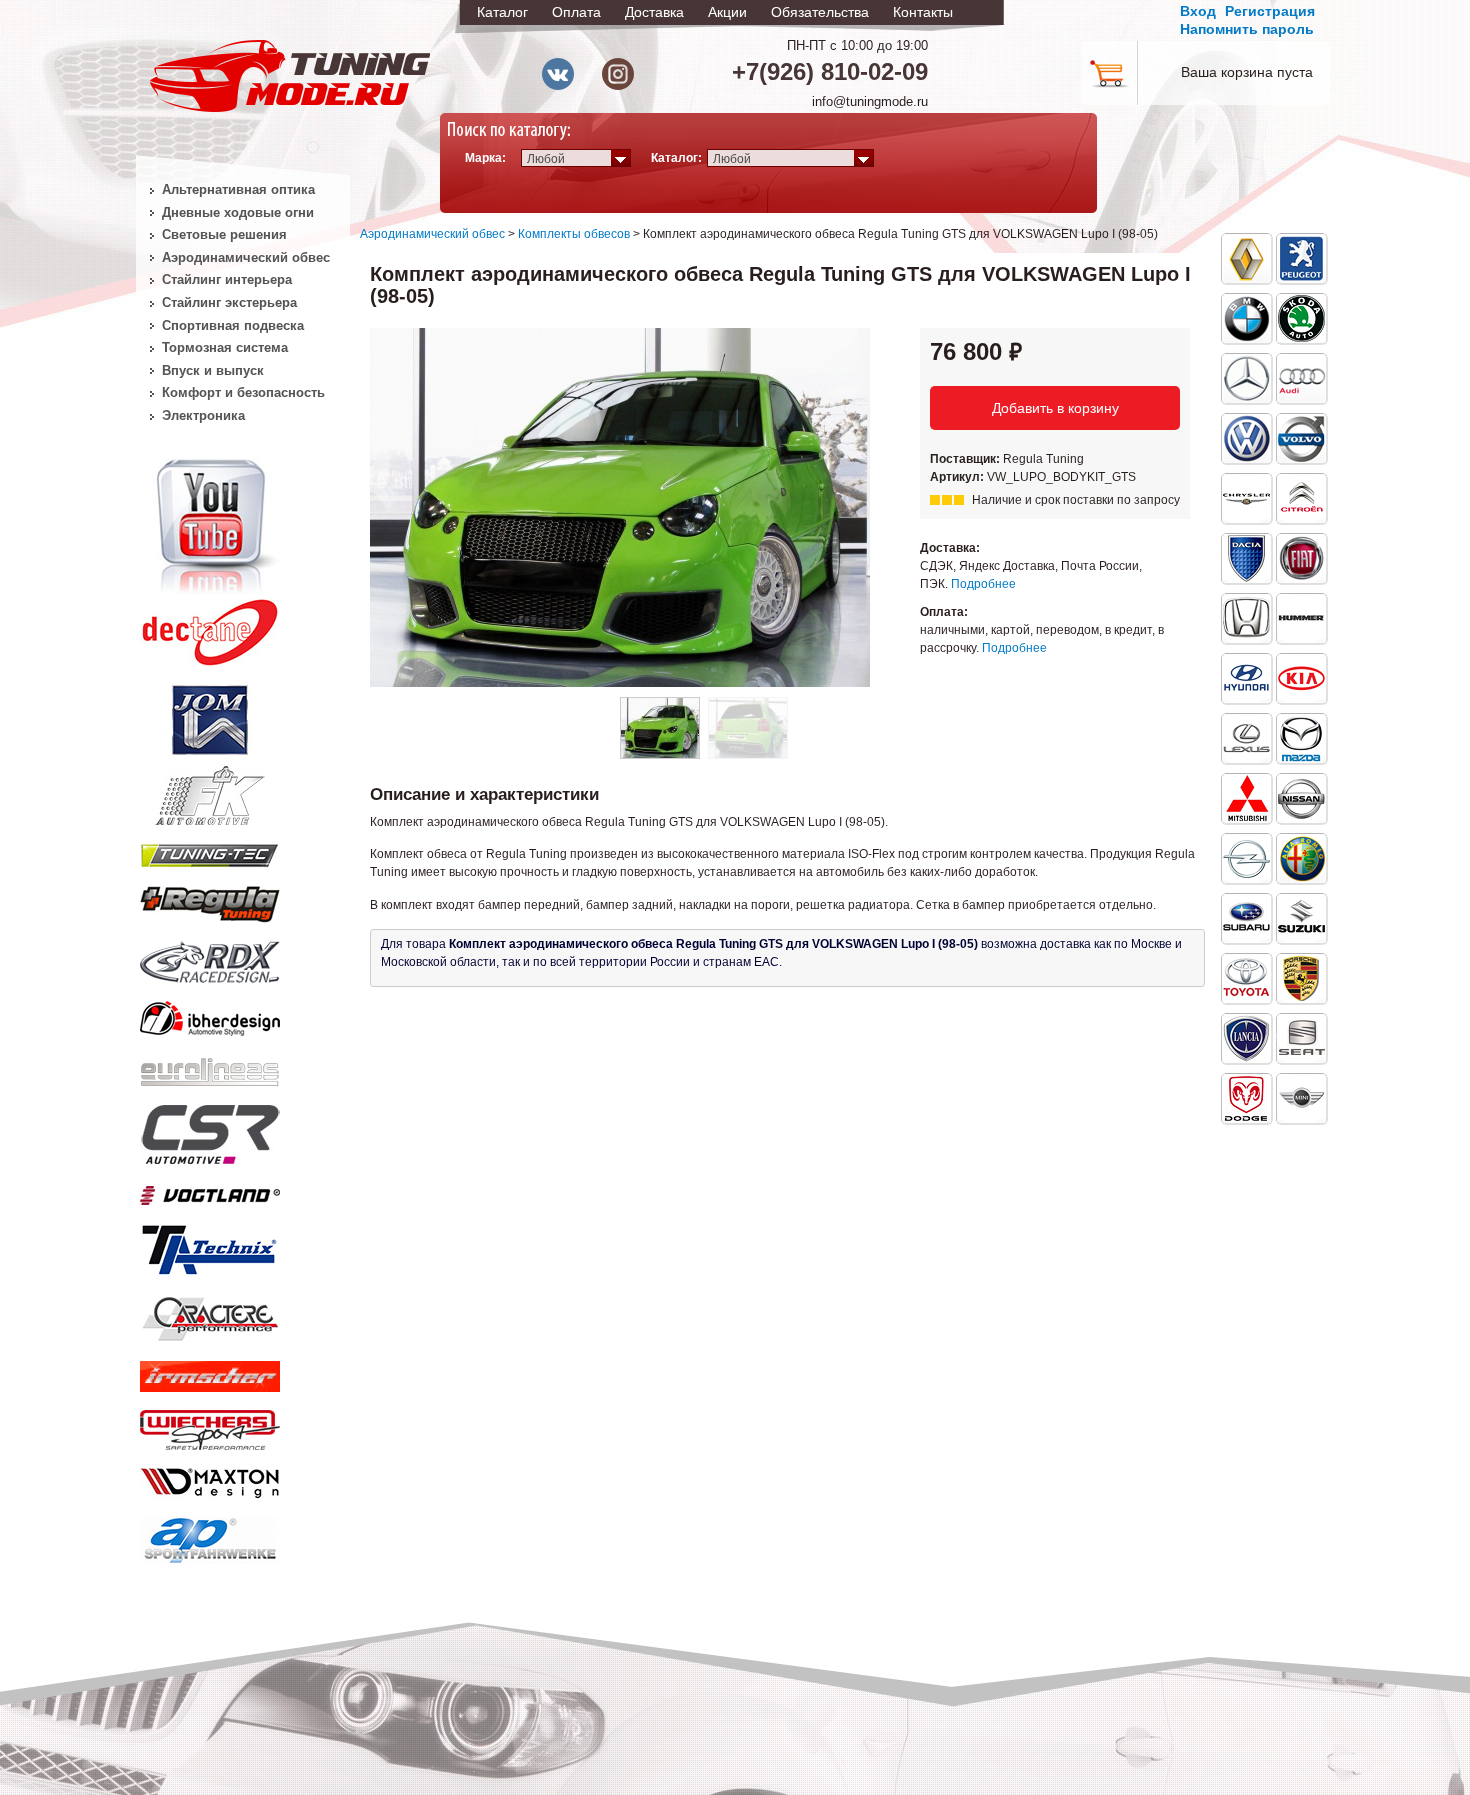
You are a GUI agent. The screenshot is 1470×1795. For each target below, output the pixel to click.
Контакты (923, 12)
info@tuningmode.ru (870, 101)
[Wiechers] (210, 1426)
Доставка (654, 12)
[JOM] (210, 716)
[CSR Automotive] (210, 1131)
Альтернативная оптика (238, 189)
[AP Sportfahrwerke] (210, 1536)
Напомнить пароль (1247, 29)
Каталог (502, 12)
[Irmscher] (210, 1372)
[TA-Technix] (210, 1247)
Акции (727, 12)
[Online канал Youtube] (210, 524)
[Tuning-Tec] (210, 852)
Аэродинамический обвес (432, 234)
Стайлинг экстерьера (229, 302)
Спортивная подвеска (233, 325)
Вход (1198, 11)
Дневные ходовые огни (238, 212)
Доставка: (950, 548)
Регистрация (1270, 11)
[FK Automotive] (210, 786)
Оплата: (944, 612)
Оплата (576, 12)
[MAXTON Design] (210, 1479)
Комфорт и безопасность (243, 392)
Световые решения (224, 234)
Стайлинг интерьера (227, 279)
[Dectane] (210, 628)
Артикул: (958, 477)
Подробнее (983, 584)
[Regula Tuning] (210, 901)
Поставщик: (966, 459)
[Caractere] (210, 1316)
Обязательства (820, 12)
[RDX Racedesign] (210, 958)
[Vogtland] (210, 1191)
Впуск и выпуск (213, 370)
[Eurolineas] (210, 1067)
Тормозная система (225, 347)
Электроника (203, 415)
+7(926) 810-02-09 (830, 71)
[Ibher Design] (210, 1015)
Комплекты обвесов (574, 234)
